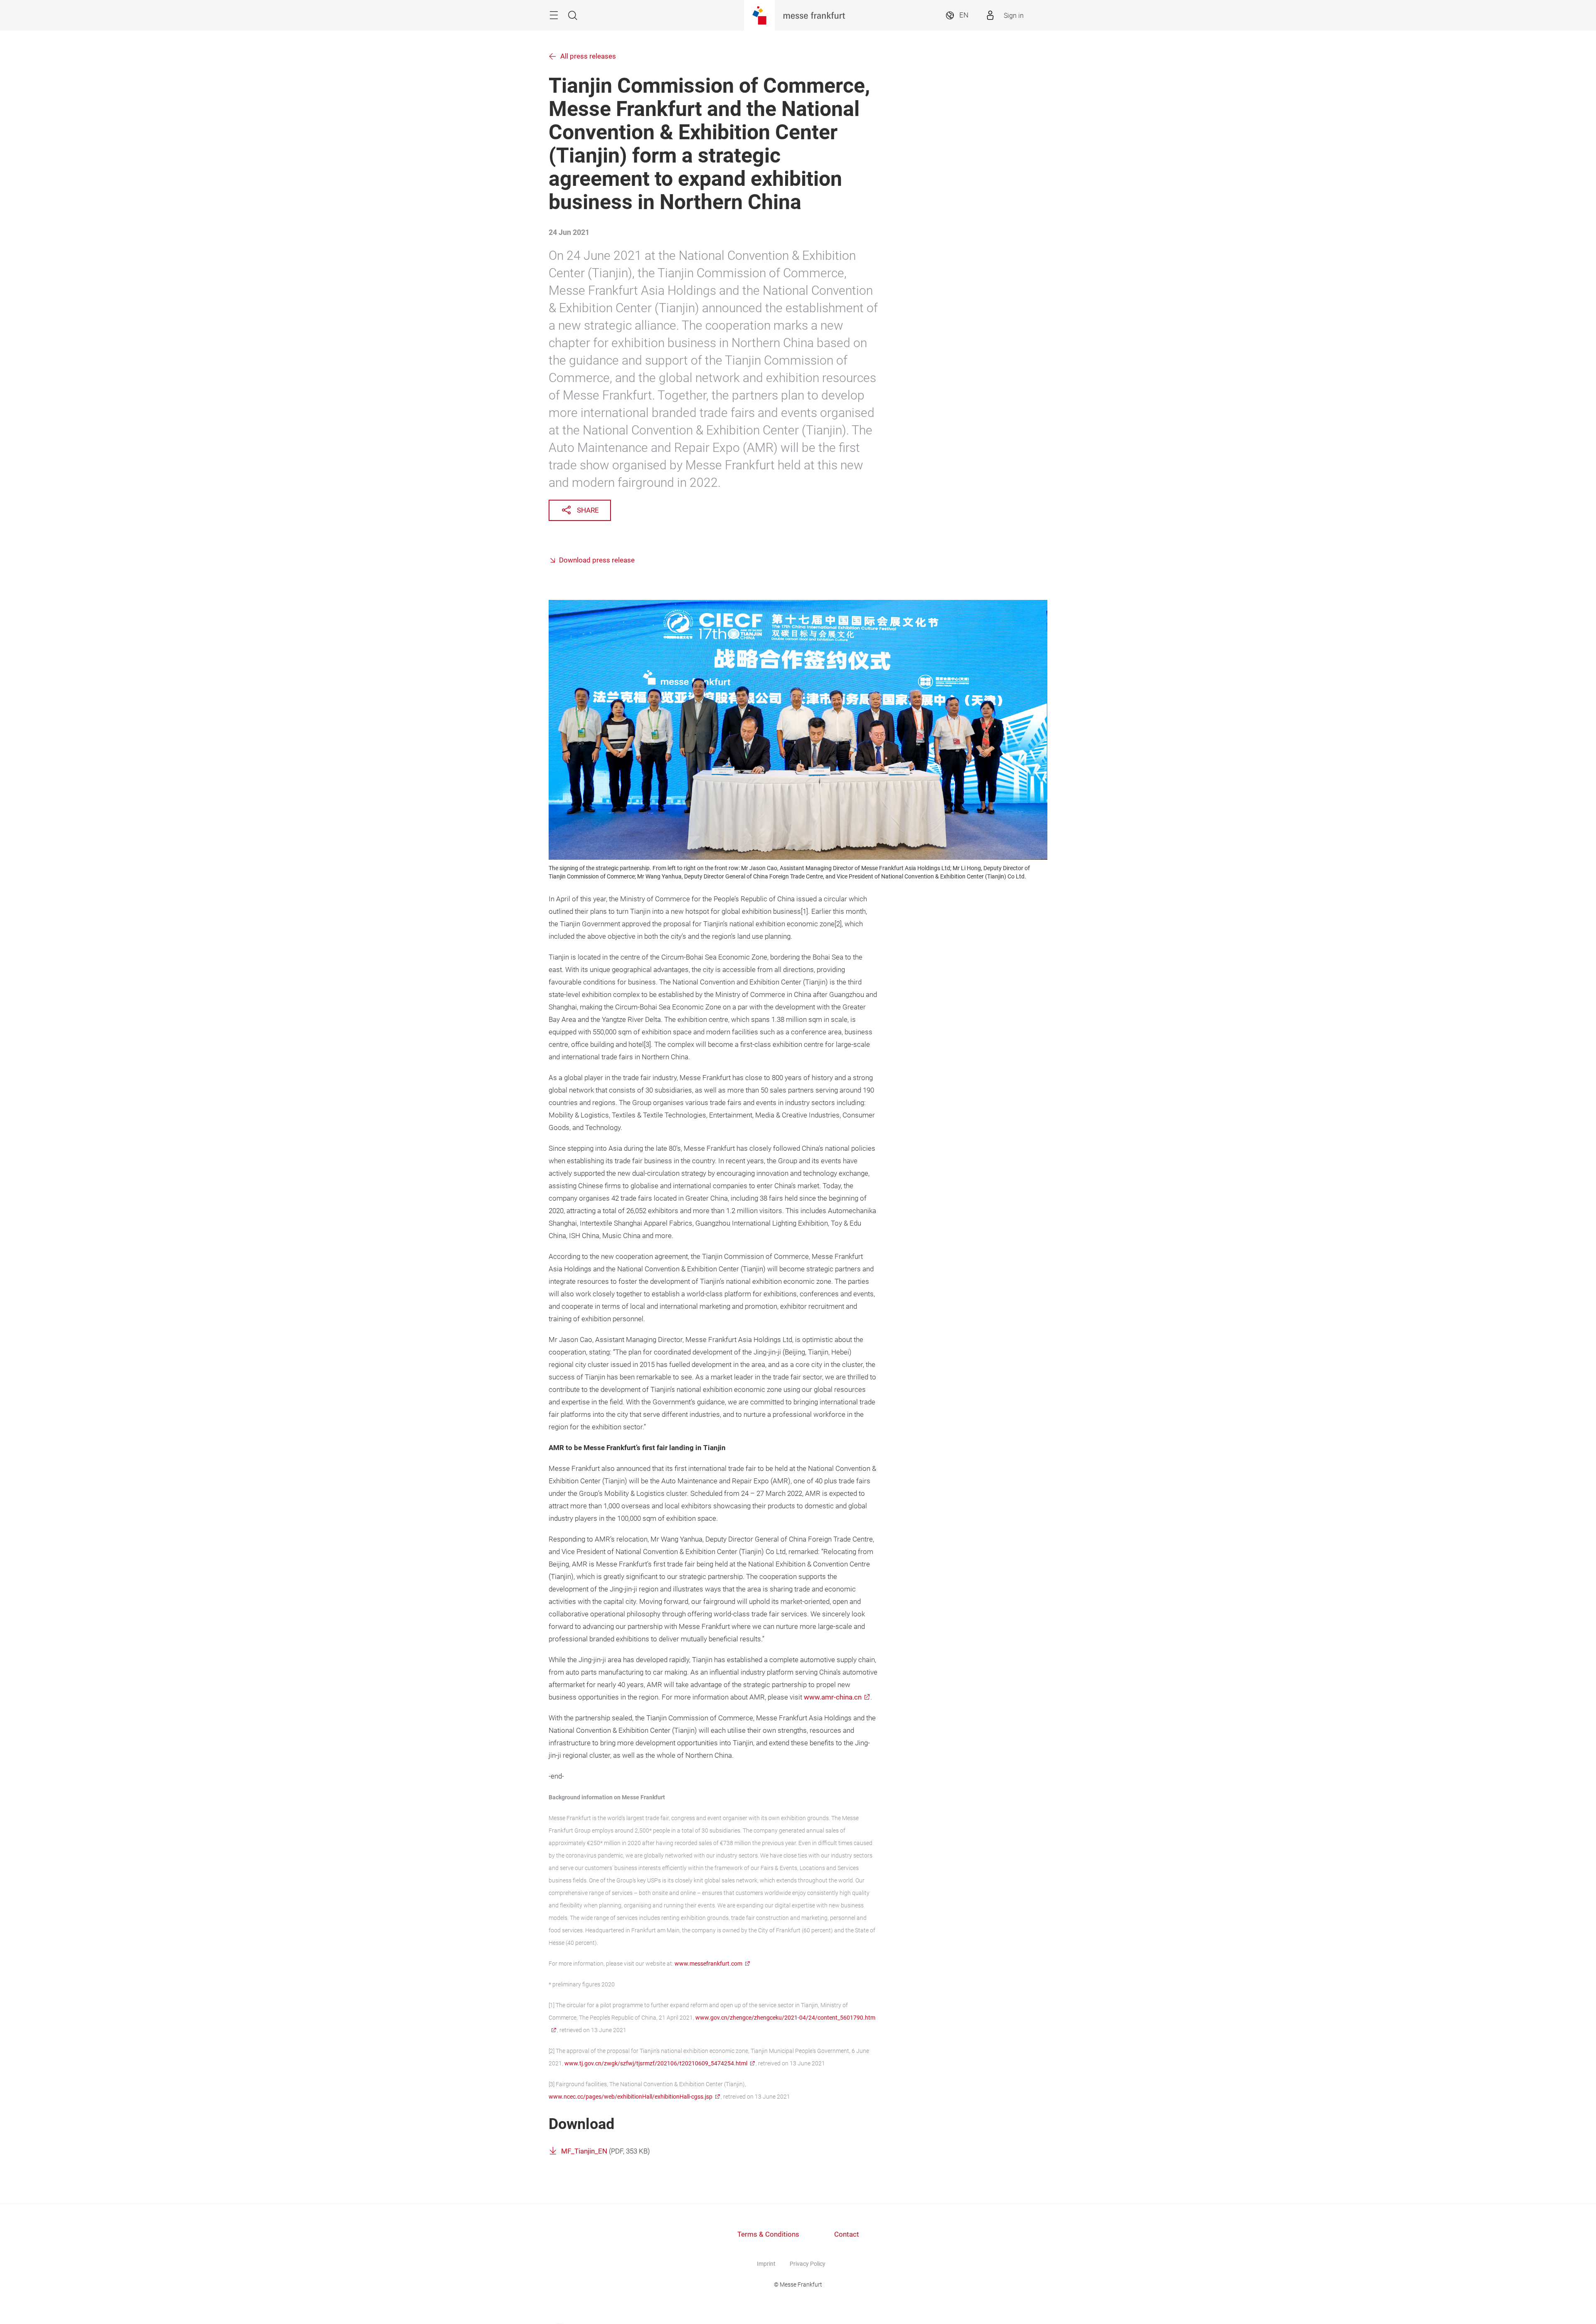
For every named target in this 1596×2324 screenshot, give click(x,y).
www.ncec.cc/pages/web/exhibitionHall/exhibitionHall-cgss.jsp (631, 2097)
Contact (847, 2234)
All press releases (588, 56)
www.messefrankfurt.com (708, 1964)
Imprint (766, 2264)
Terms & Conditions (768, 2234)
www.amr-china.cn (833, 1697)
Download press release (597, 560)
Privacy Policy (808, 2264)
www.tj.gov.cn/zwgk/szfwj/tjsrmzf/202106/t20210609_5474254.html (656, 2063)
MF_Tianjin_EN (584, 2151)
